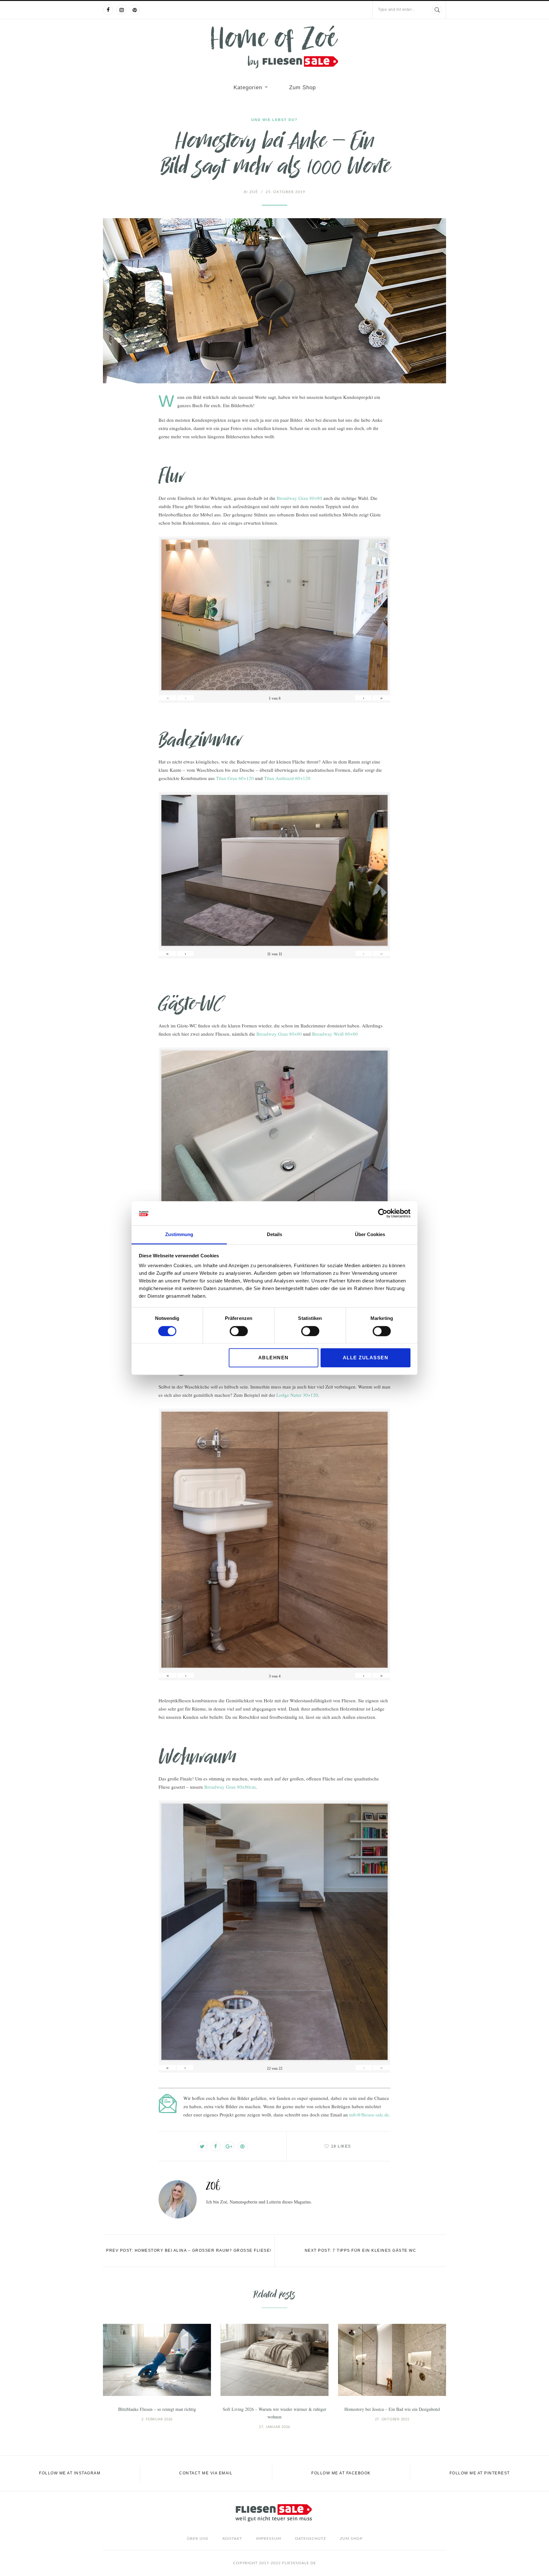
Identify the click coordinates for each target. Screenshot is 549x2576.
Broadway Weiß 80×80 (335, 1034)
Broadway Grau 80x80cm (230, 1787)
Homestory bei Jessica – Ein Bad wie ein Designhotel (392, 2409)
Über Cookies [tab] (370, 1235)
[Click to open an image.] (274, 301)
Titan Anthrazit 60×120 (287, 778)
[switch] (239, 1331)
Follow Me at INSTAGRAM (70, 2473)
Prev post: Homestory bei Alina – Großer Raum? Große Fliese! (189, 2250)
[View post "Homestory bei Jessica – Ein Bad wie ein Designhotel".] (392, 2360)
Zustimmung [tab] (179, 1235)
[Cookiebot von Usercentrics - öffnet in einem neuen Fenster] (383, 1213)
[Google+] (229, 2146)
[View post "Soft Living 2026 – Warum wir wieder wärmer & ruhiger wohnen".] (274, 2360)
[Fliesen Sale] (274, 47)
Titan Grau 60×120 (235, 778)
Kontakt (232, 2539)
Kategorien (248, 87)
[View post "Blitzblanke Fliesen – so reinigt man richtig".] (157, 2360)
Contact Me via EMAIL (206, 2473)
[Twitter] (202, 2146)
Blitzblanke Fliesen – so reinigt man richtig (157, 2409)
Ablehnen (274, 1358)
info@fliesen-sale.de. (370, 2115)
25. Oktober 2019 (285, 192)
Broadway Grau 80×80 (299, 498)
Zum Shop (302, 87)
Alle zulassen (366, 1358)
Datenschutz (311, 2539)
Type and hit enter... (396, 10)
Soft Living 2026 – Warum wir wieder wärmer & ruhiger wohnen (274, 2413)
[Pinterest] (135, 10)
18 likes (341, 2146)
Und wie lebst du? (274, 120)
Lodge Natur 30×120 (297, 1395)
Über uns (198, 2539)
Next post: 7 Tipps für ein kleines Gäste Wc (361, 2250)
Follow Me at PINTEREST (480, 2473)
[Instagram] (121, 10)
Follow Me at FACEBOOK (341, 2473)
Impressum (269, 2539)
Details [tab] (274, 1235)
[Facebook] (108, 10)
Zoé (251, 192)
